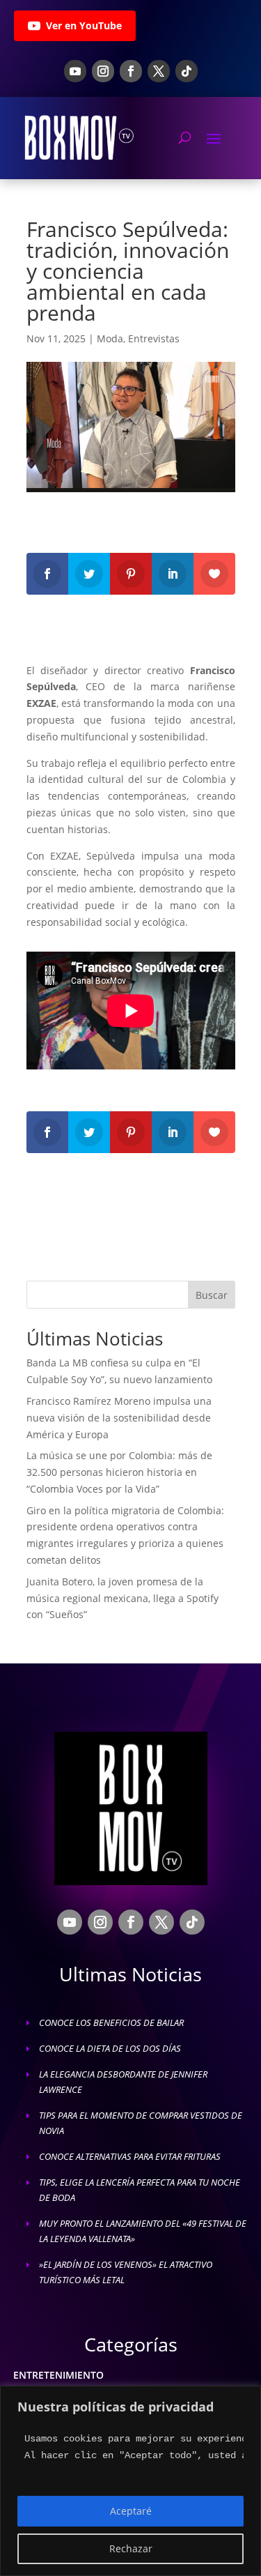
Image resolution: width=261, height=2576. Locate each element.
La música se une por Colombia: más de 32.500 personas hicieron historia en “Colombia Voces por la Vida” (119, 1472)
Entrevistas (154, 338)
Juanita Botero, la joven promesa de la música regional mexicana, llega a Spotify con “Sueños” (122, 1598)
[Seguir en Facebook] (131, 71)
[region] (130, 2481)
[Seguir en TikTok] (187, 71)
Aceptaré (131, 2511)
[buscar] (185, 137)
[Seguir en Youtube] (75, 71)
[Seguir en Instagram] (103, 71)
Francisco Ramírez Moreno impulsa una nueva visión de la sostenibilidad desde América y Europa (119, 1418)
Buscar (212, 1295)
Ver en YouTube (84, 25)
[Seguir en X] (159, 71)
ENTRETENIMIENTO (58, 2375)
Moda (110, 338)
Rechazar (131, 2548)
